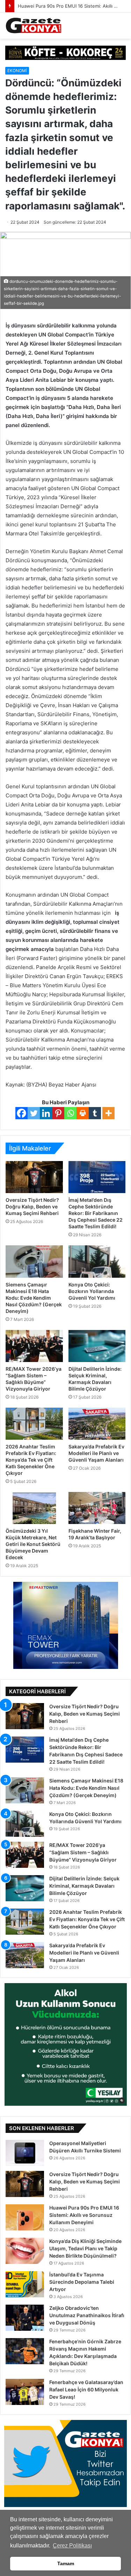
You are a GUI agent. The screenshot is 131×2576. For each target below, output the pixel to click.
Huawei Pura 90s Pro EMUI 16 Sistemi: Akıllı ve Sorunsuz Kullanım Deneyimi (84, 2215)
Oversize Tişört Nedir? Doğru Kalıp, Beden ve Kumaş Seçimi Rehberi (32, 1206)
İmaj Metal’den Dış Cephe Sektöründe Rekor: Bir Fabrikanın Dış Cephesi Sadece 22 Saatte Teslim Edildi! (96, 1213)
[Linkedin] (46, 1113)
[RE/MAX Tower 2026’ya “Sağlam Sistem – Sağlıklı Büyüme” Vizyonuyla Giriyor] (34, 1346)
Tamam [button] (66, 2563)
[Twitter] (34, 1113)
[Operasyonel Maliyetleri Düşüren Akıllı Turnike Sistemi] (25, 2153)
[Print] (83, 1113)
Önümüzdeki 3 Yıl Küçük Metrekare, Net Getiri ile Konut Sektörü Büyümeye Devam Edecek (33, 1544)
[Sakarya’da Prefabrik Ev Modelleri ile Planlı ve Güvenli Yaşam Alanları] (97, 1424)
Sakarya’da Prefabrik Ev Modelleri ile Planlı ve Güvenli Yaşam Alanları (96, 1453)
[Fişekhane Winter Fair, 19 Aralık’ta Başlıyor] (97, 1508)
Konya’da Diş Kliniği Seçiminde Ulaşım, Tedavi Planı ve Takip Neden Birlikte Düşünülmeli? (85, 2248)
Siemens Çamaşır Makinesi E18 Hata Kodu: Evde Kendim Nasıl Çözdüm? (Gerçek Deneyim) (34, 1298)
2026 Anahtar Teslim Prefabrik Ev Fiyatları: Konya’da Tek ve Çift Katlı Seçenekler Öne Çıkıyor (31, 1460)
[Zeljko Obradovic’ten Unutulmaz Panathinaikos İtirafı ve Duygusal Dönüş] (25, 2318)
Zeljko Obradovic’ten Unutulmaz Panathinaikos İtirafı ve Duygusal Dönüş (87, 2315)
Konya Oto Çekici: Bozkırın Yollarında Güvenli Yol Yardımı (92, 1291)
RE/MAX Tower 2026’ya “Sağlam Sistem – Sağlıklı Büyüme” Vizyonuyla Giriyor (83, 1852)
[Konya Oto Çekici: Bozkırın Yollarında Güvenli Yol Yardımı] (97, 1261)
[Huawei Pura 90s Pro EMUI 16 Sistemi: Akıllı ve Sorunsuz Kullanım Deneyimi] (25, 2217)
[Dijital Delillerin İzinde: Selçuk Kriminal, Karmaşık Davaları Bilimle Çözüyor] (97, 1346)
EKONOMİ (17, 71)
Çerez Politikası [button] (72, 2546)
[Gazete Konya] (33, 26)
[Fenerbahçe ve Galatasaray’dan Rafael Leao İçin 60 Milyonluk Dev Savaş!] (25, 2392)
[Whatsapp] (70, 1113)
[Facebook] (21, 1113)
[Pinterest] (58, 1113)
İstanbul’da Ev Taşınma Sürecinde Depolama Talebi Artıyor (82, 2282)
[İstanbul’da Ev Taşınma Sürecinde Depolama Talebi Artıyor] (25, 2284)
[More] (108, 1113)
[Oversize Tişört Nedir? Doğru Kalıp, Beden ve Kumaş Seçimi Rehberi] (34, 1177)
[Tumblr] (95, 1113)
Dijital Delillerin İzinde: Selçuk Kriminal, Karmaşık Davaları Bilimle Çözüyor (84, 1886)
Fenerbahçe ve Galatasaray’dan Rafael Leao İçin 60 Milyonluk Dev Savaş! (86, 2389)
